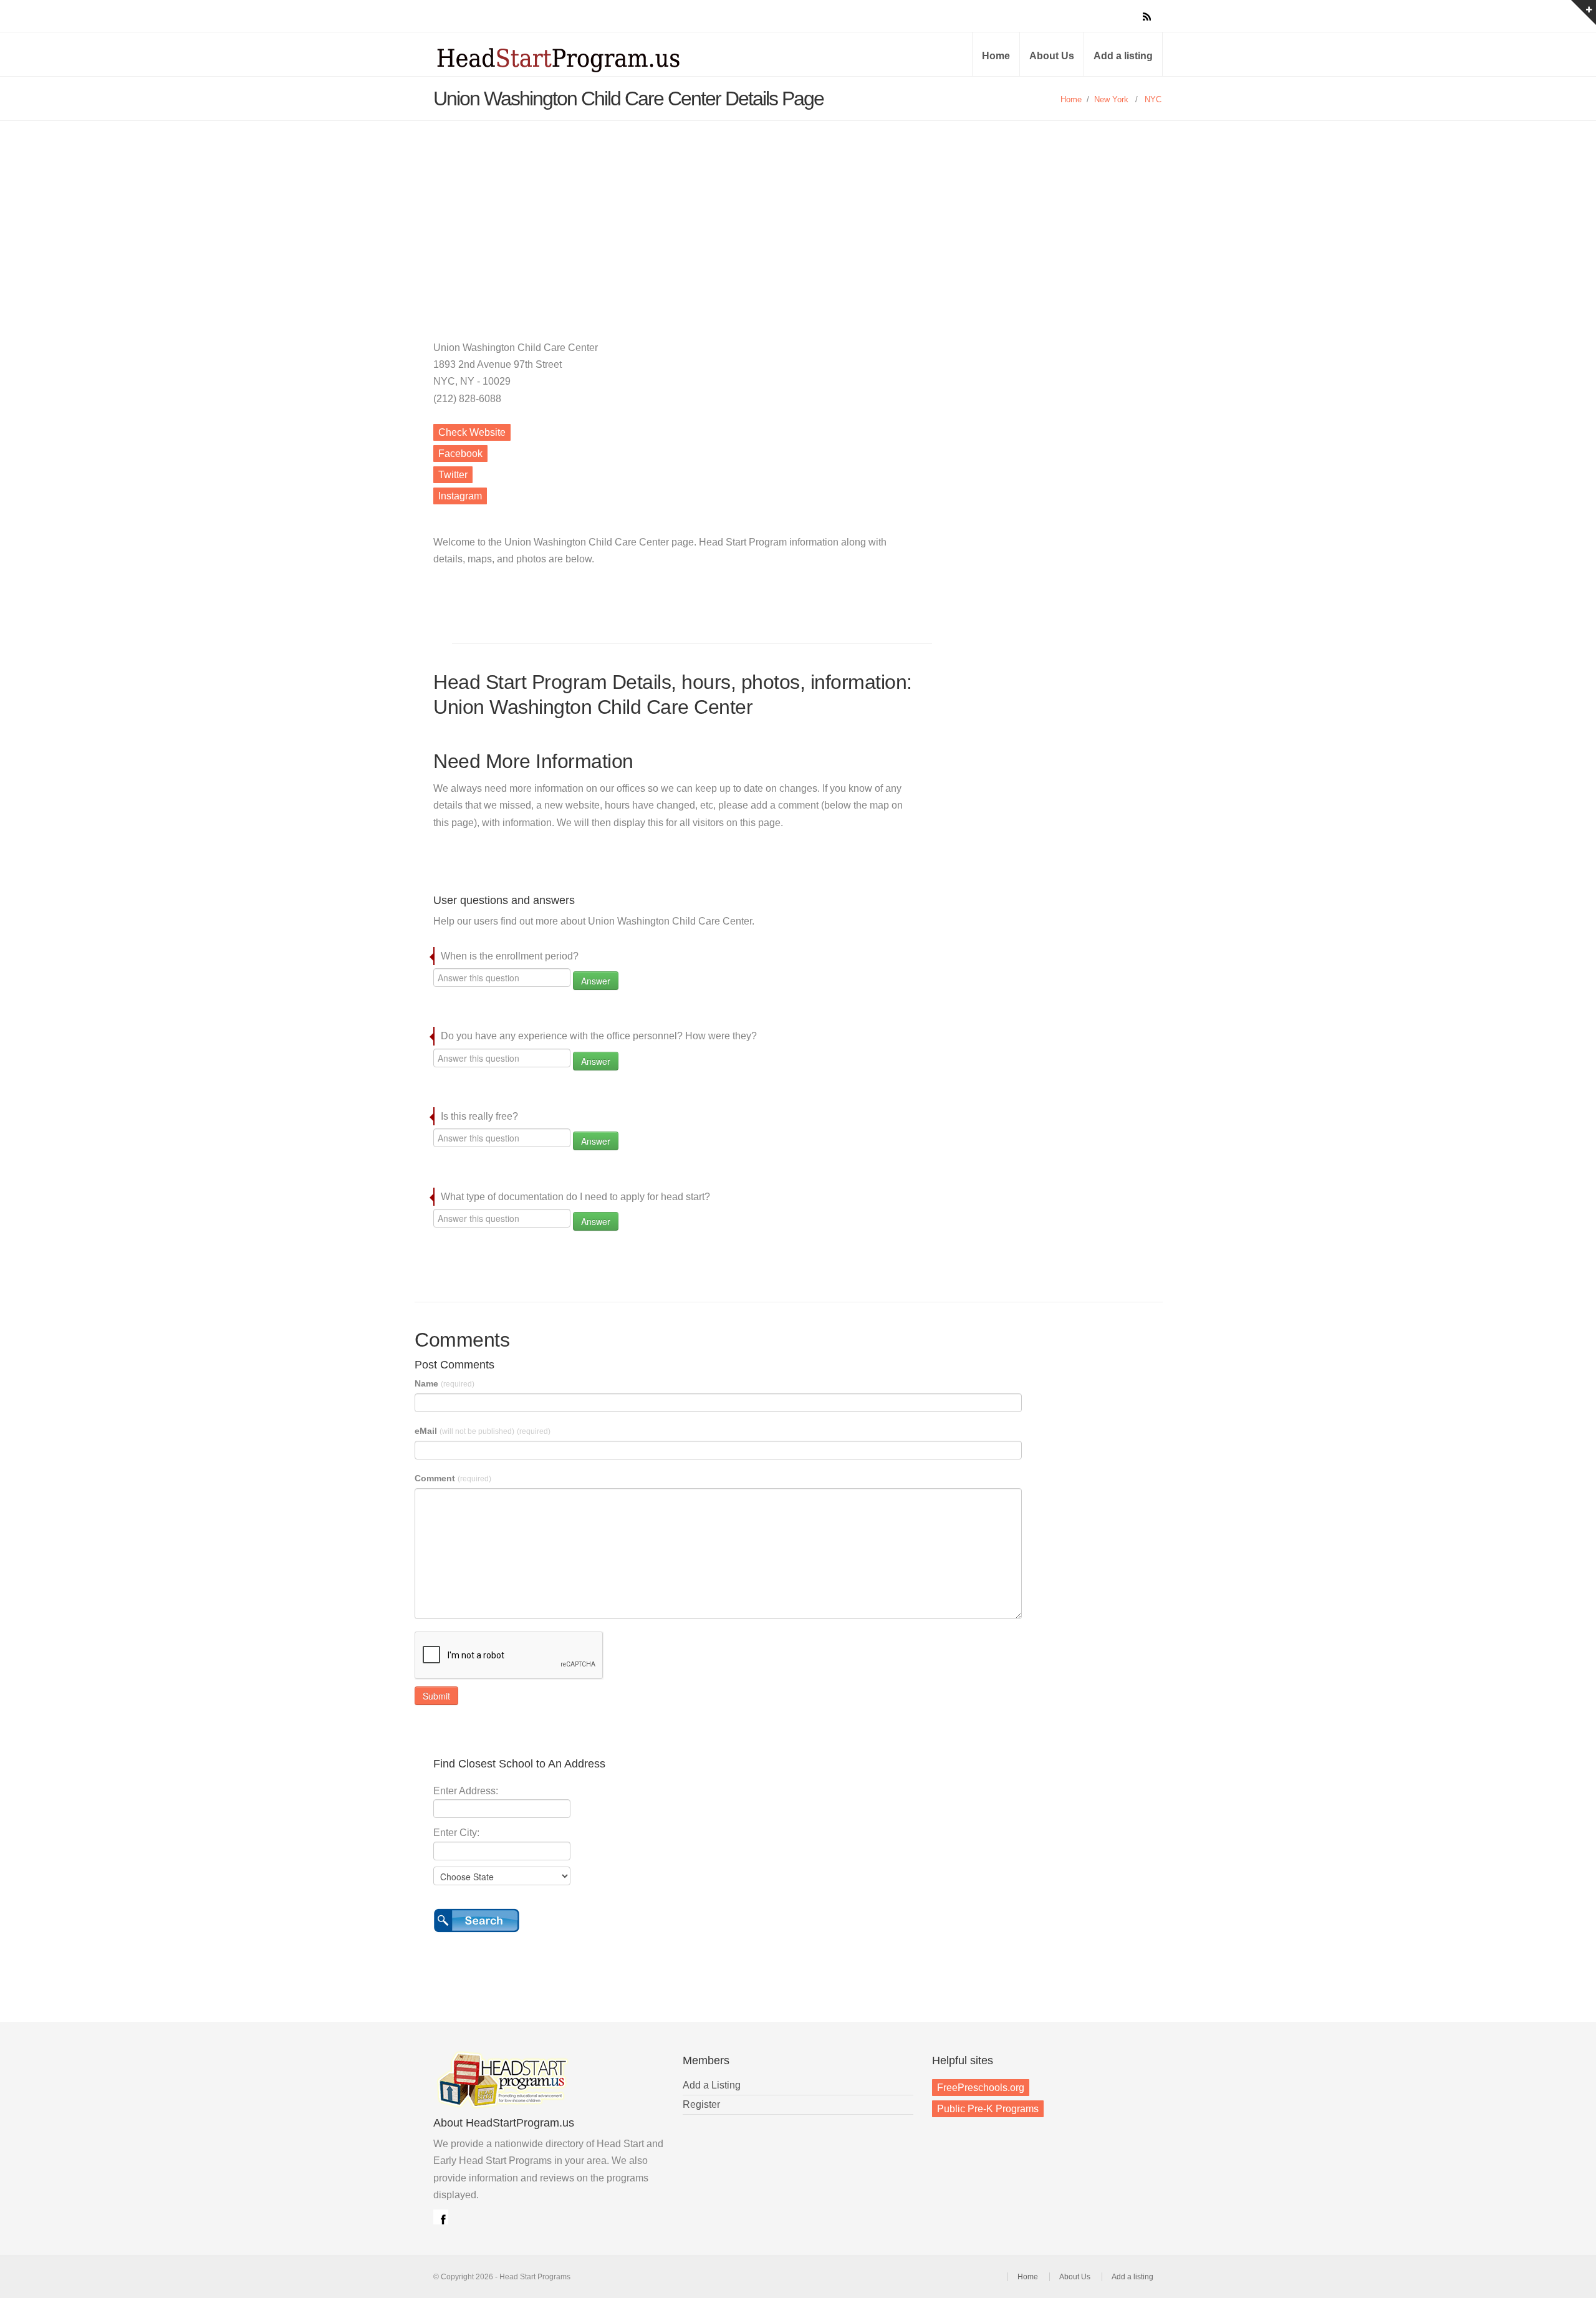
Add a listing (1123, 56)
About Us (1052, 56)
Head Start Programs (580, 59)
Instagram (460, 496)
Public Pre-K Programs (988, 2109)
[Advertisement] (798, 214)
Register (701, 2104)
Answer (596, 981)
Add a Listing (712, 2085)
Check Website (472, 432)
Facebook (460, 454)
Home (996, 56)
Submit (436, 1696)
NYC (1153, 99)
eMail (483, 1431)
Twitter (453, 475)
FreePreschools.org (981, 2088)
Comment (453, 1478)
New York (1111, 99)
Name (445, 1383)
